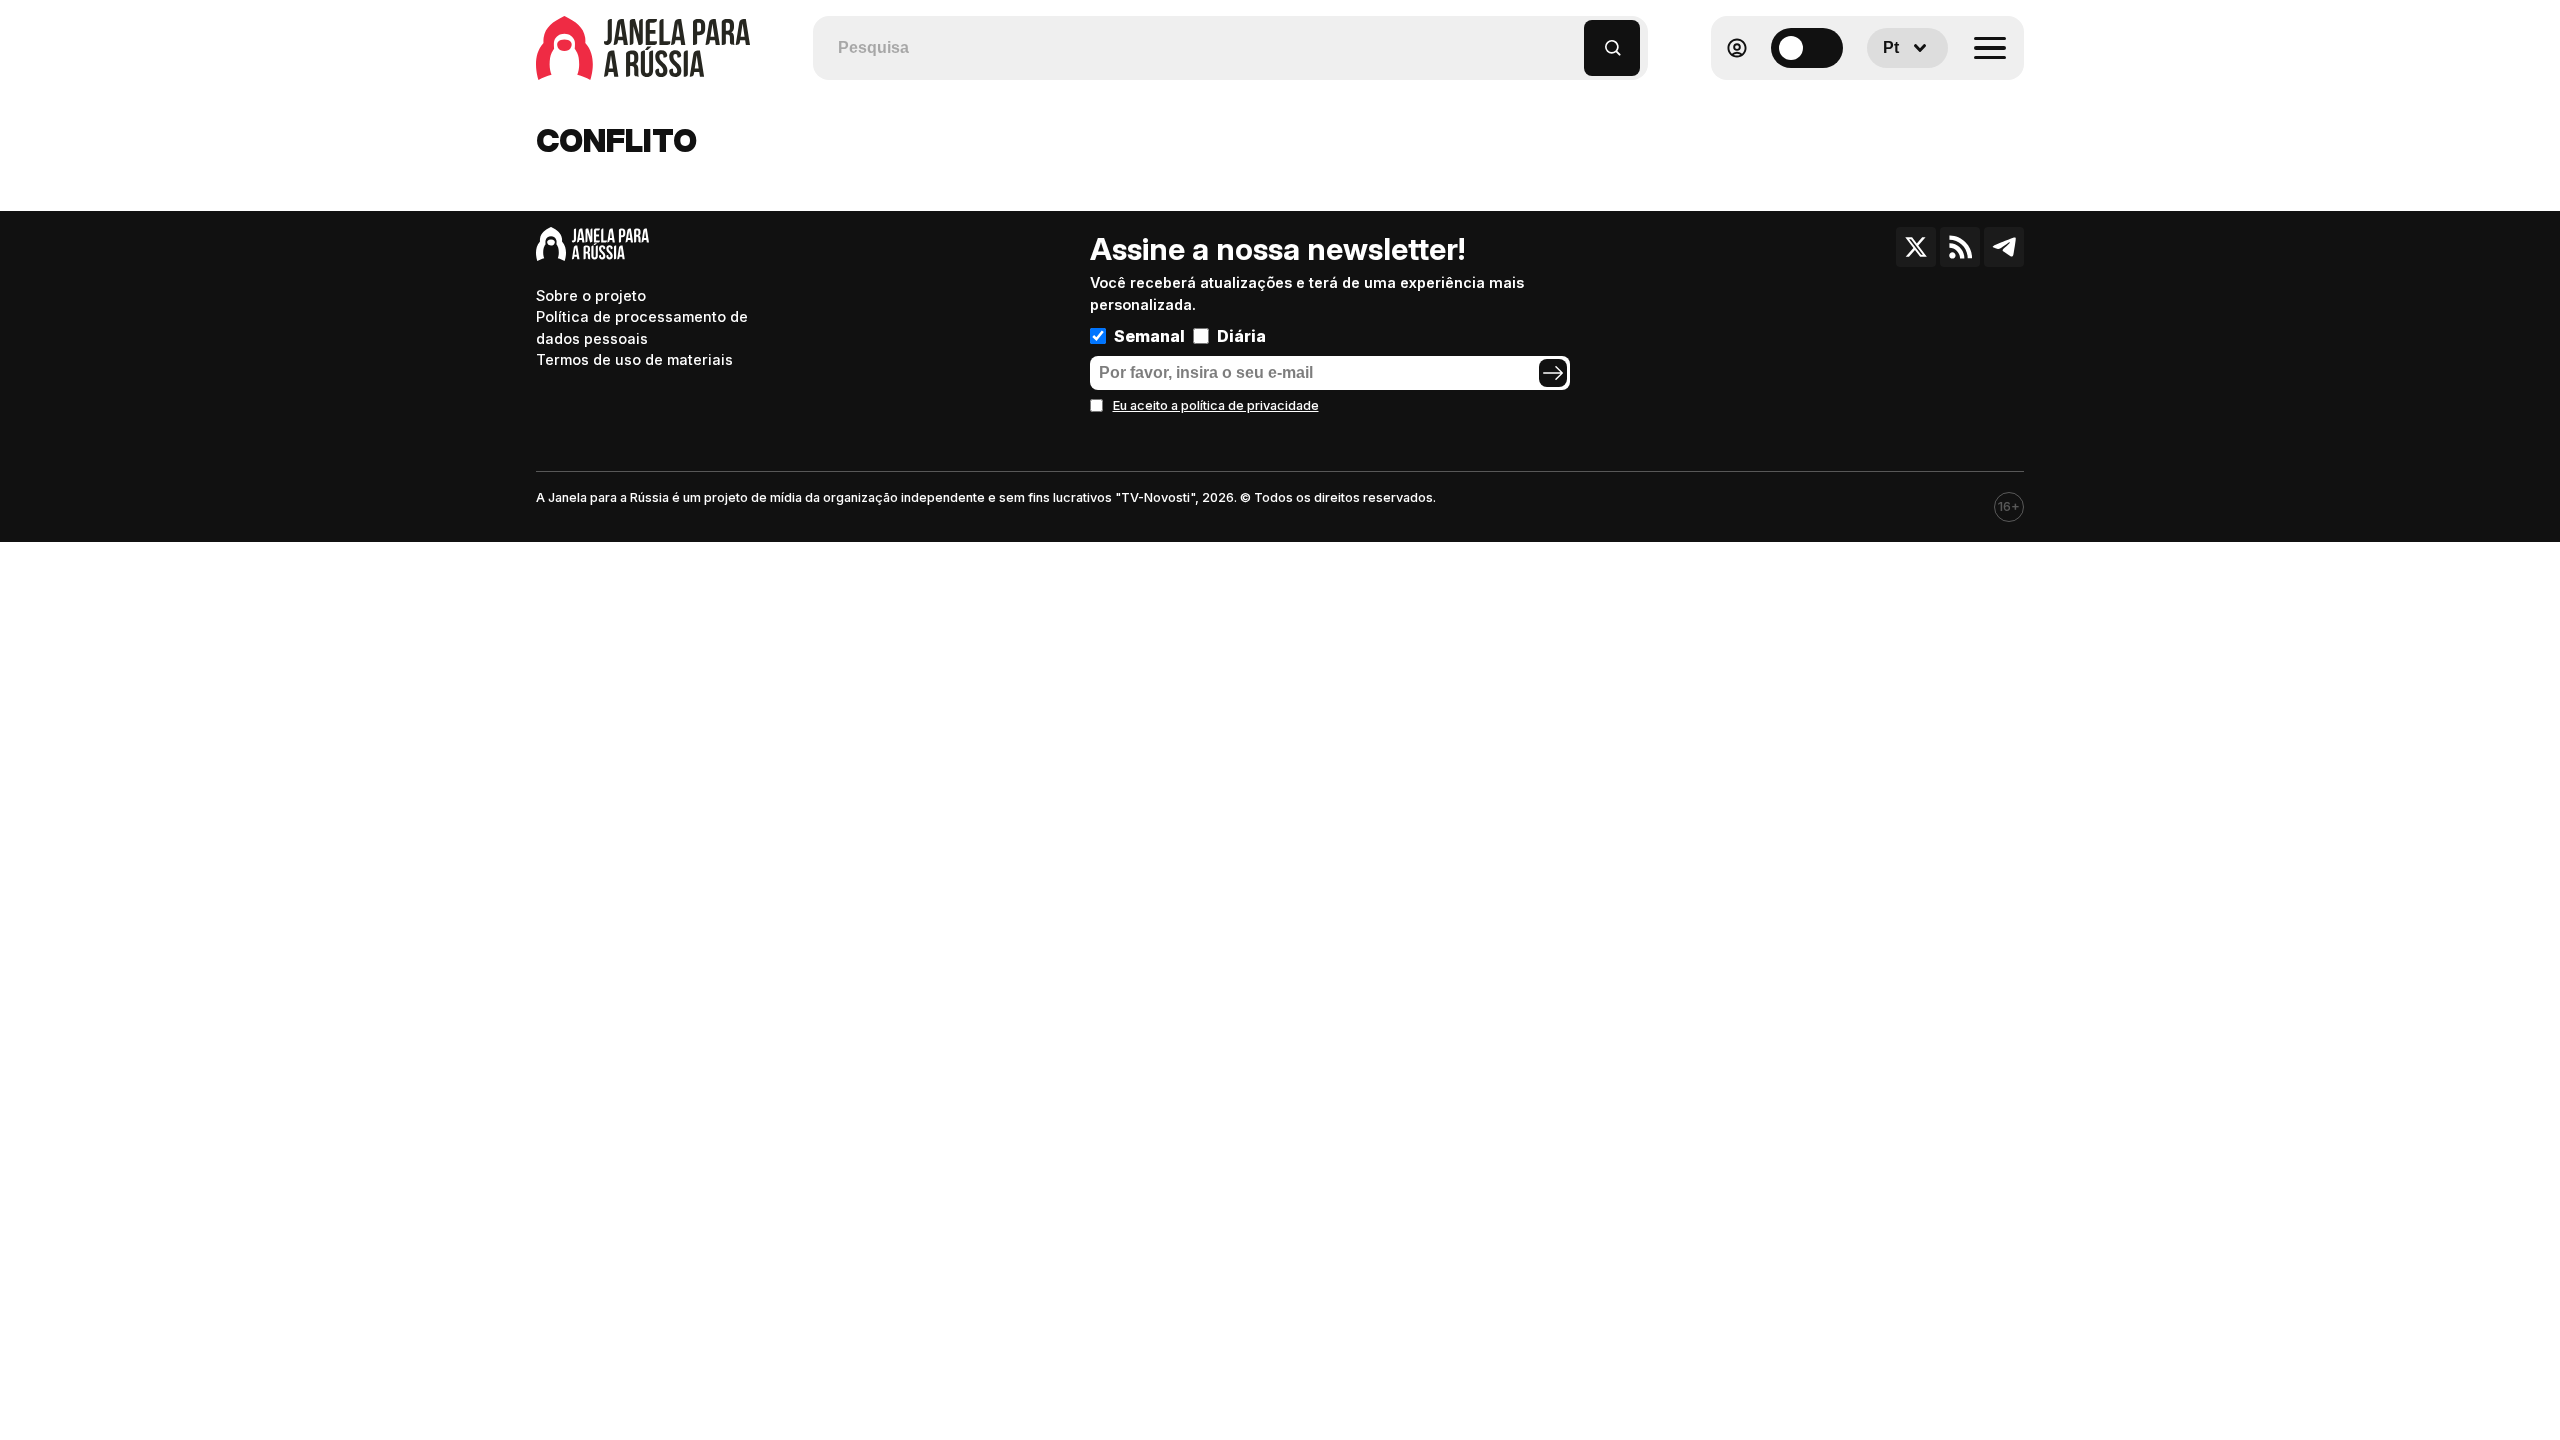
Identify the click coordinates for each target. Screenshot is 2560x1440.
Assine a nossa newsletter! (1277, 249)
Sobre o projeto (591, 295)
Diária (1241, 336)
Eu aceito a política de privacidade (1216, 405)
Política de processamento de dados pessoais (642, 327)
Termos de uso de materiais (634, 359)
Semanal (1149, 336)
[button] (1569, 38)
